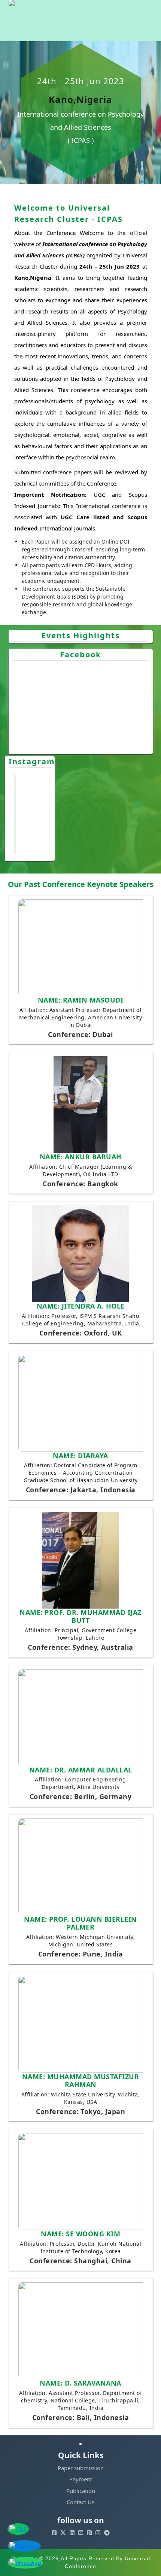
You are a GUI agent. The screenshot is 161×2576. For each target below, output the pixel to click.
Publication (81, 2491)
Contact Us (80, 2502)
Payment (81, 2479)
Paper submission (81, 2468)
